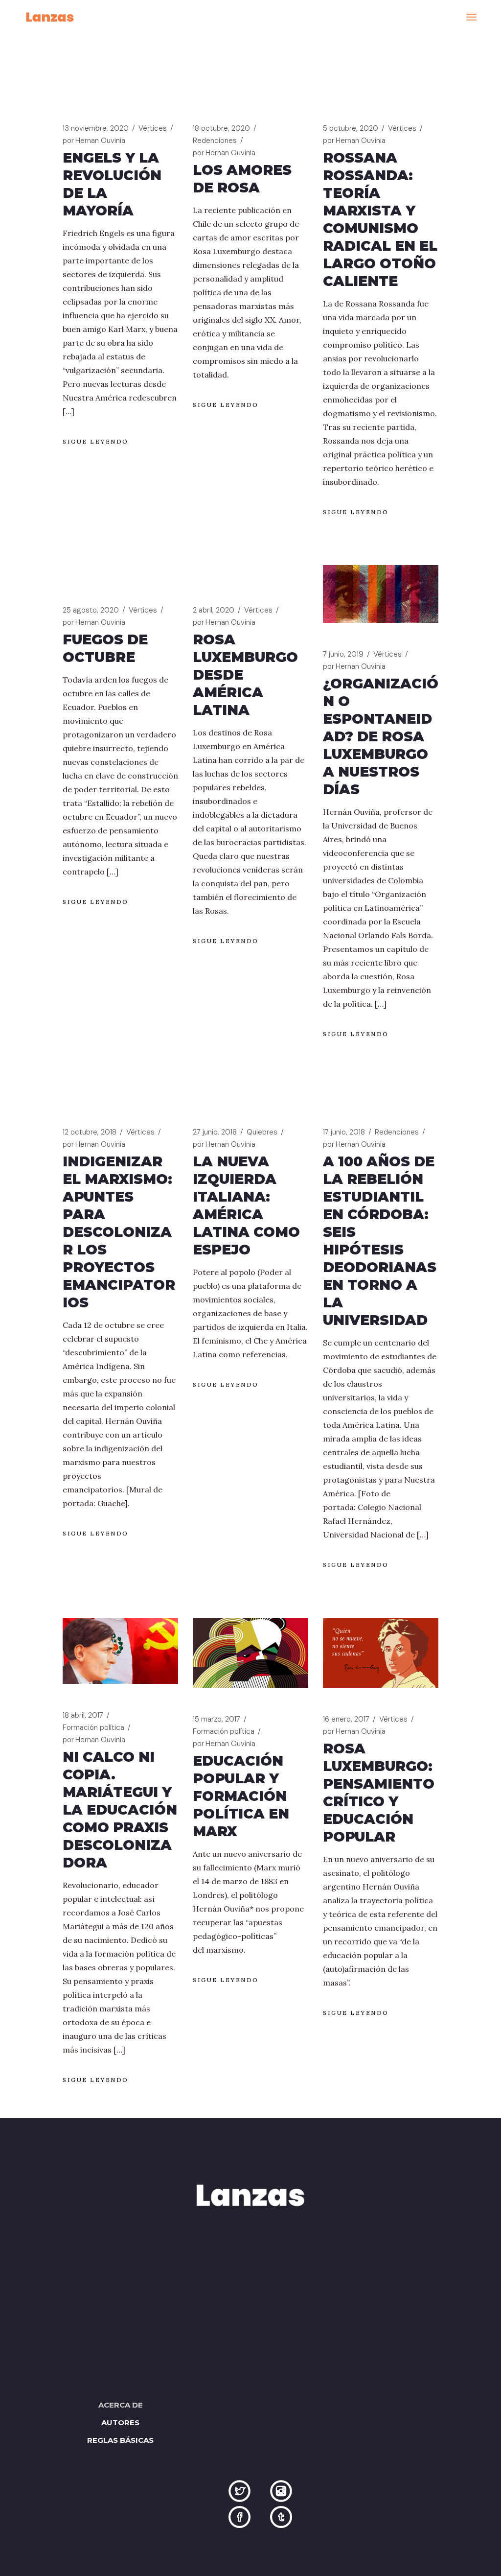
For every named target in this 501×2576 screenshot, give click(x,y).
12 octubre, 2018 (90, 1132)
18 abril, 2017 (83, 1715)
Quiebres (262, 1132)
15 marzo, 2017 (216, 1719)
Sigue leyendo (96, 441)
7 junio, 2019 (343, 654)
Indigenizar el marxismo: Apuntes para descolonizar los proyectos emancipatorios (119, 1232)
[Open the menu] (471, 17)
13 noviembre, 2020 (96, 128)
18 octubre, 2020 (221, 128)
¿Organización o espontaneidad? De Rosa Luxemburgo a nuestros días (381, 736)
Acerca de (121, 2405)
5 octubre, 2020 (351, 128)
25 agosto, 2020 (91, 610)
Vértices (153, 128)
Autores (120, 2422)
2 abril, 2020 (214, 610)
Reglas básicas (120, 2440)
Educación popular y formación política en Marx (241, 1796)
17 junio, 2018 (344, 1132)
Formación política (93, 1727)
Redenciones (215, 141)
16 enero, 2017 (346, 1719)
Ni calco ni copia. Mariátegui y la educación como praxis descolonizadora (120, 1810)
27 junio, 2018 (215, 1132)
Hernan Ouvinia (94, 141)
